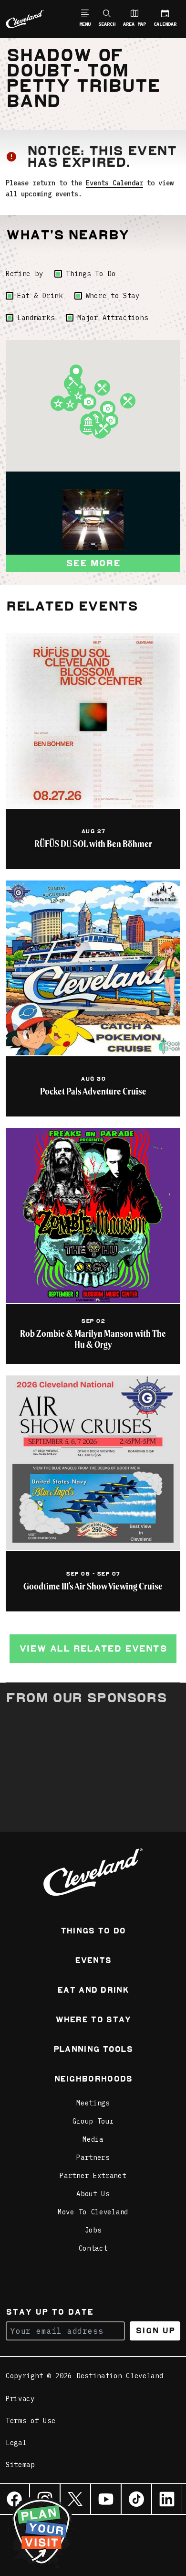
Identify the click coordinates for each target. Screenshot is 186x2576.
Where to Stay (113, 296)
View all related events (93, 1648)
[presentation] (93, 519)
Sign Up (155, 2331)
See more (93, 563)
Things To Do (91, 274)
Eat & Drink (40, 296)
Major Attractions (113, 318)
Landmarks (36, 318)
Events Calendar (114, 183)
